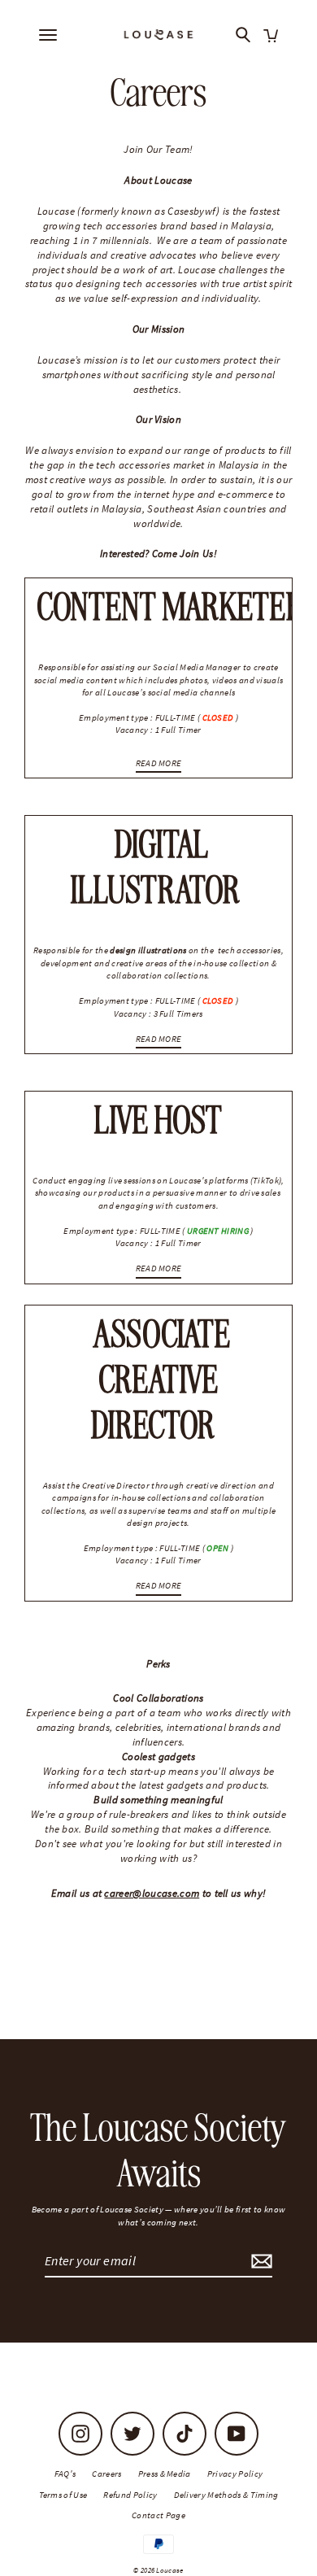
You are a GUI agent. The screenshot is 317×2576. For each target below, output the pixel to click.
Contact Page (158, 2515)
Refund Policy (130, 2495)
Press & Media (165, 2474)
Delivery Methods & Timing (226, 2495)
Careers (106, 2474)
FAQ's (65, 2474)
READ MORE (159, 763)
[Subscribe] (259, 2261)
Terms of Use (63, 2495)
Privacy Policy (235, 2474)
